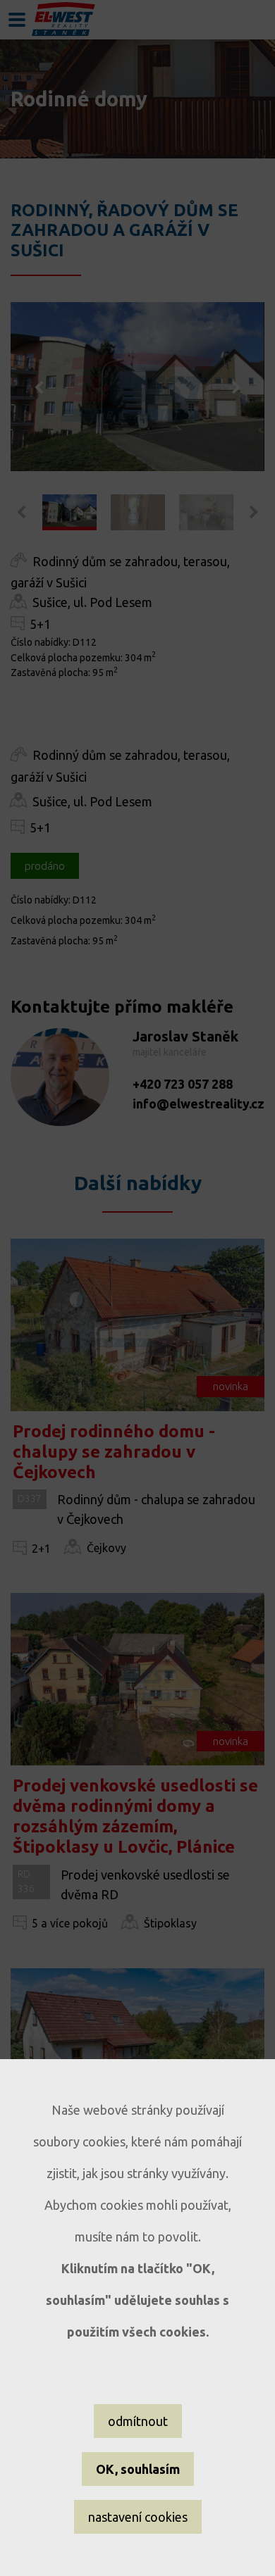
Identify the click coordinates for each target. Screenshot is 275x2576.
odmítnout (138, 2421)
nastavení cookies (138, 2517)
